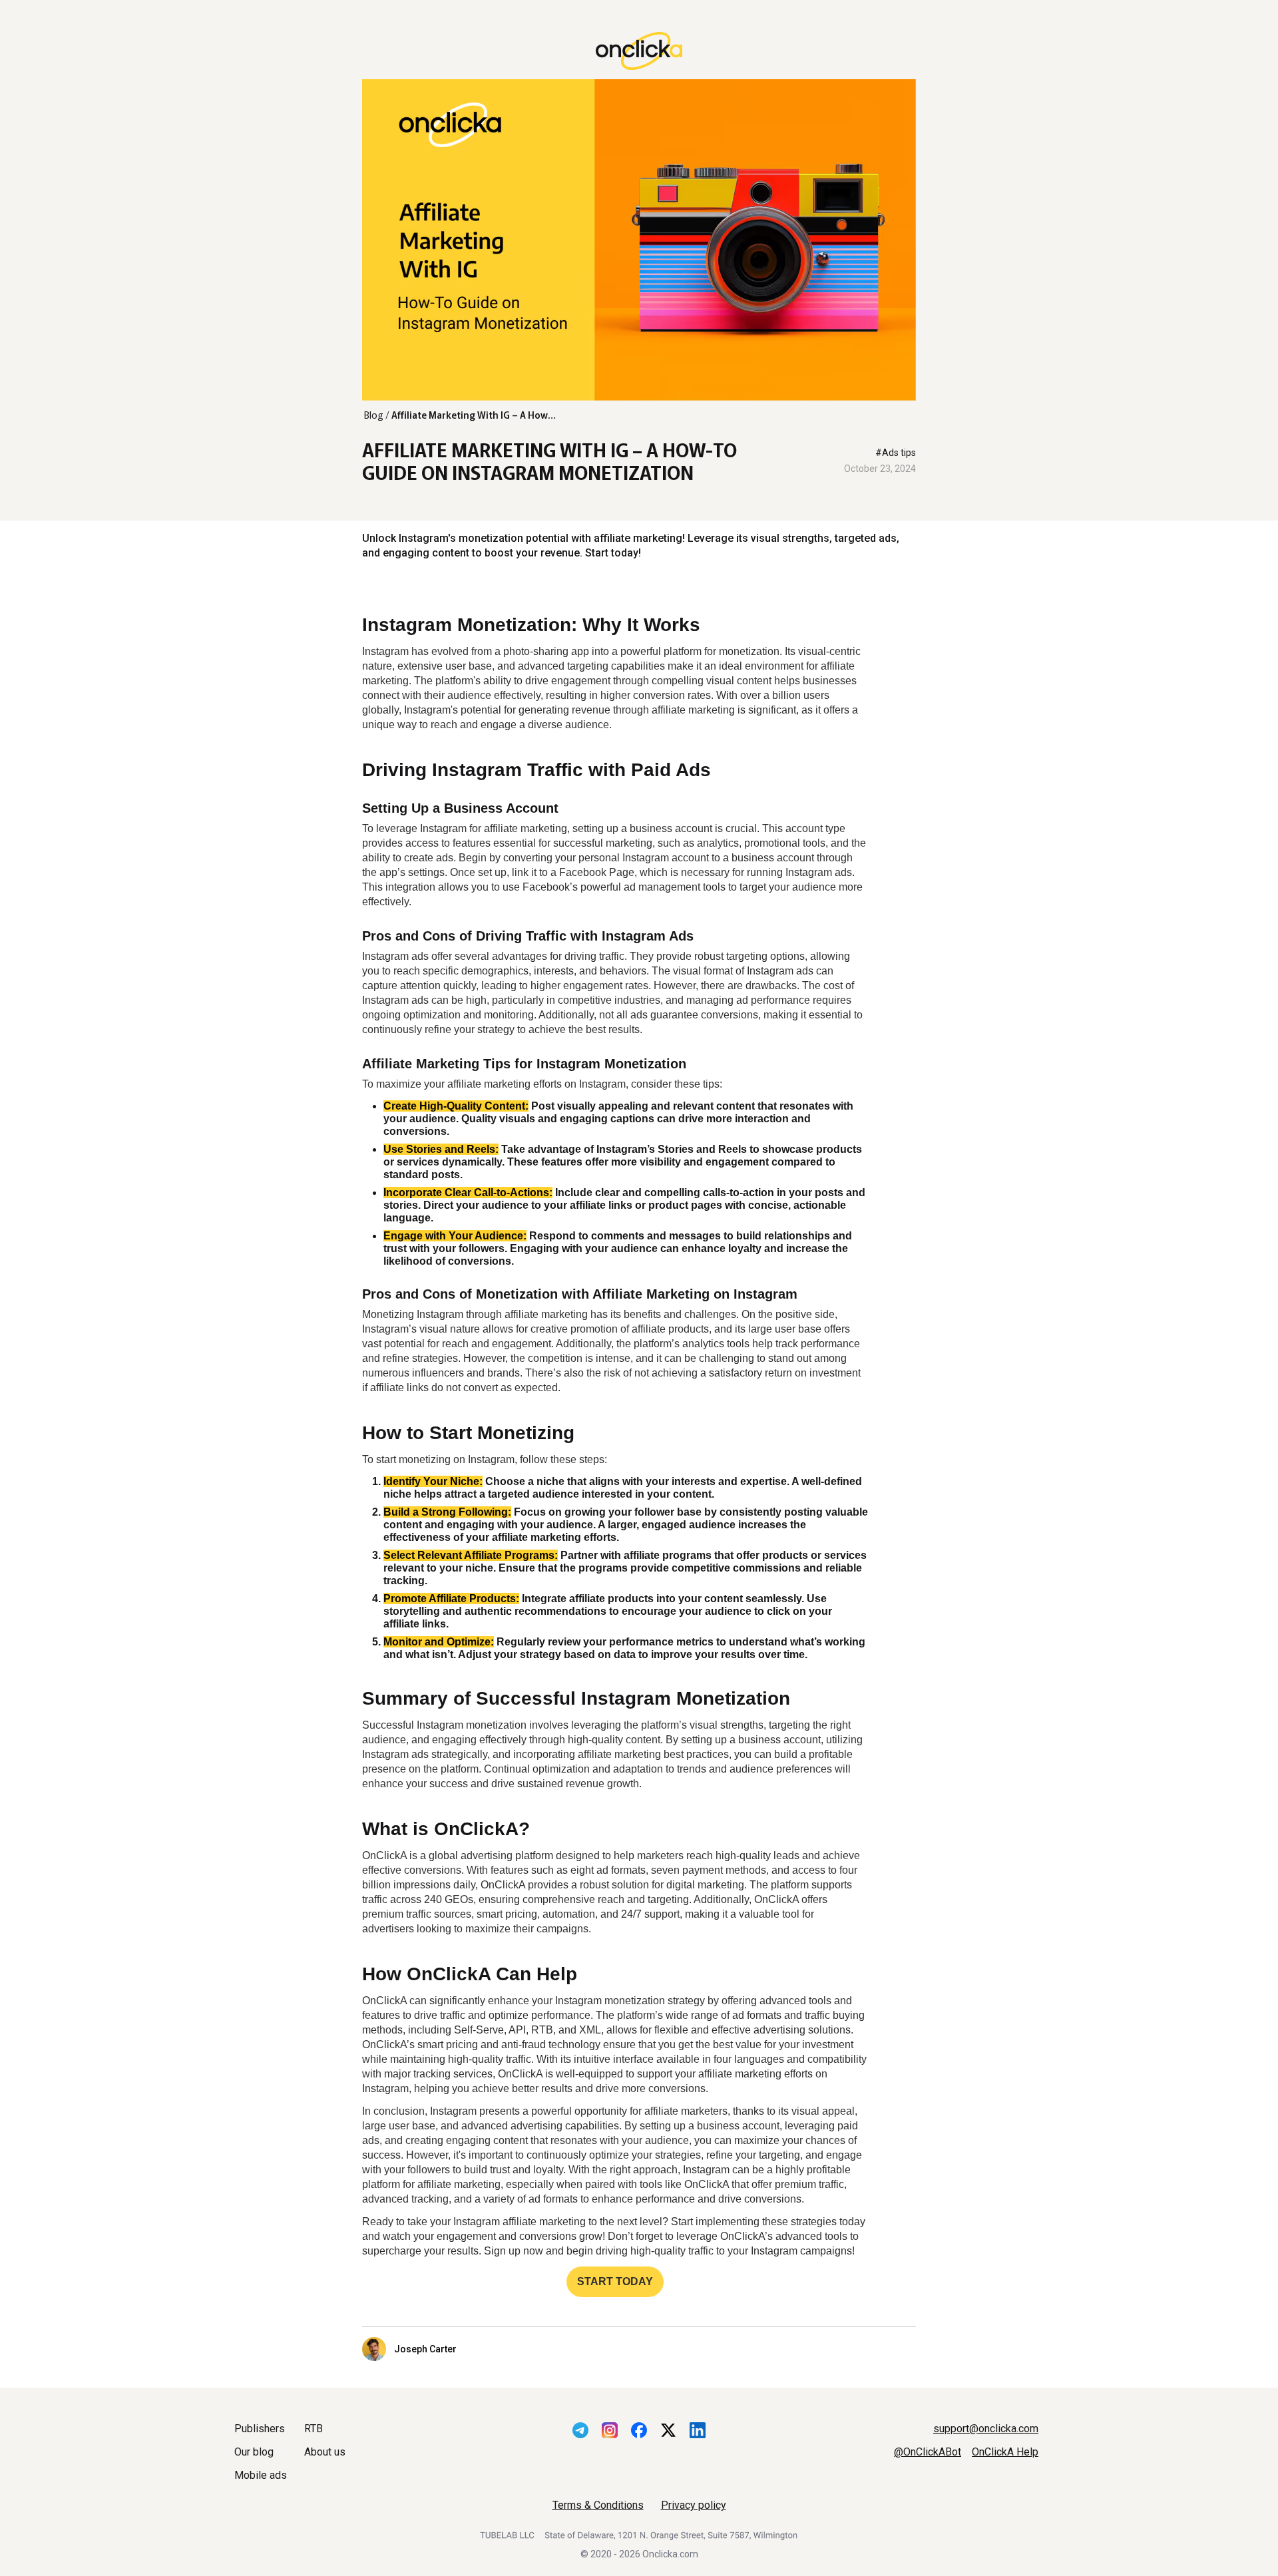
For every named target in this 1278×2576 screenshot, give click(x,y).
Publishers (260, 2429)
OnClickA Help (1005, 2452)
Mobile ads (261, 2475)
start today (615, 2281)
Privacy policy (694, 2505)
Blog (374, 415)
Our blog (254, 2452)
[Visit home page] (639, 52)
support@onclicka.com (986, 2429)
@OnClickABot (928, 2452)
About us (325, 2452)
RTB (314, 2429)
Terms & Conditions (598, 2505)
